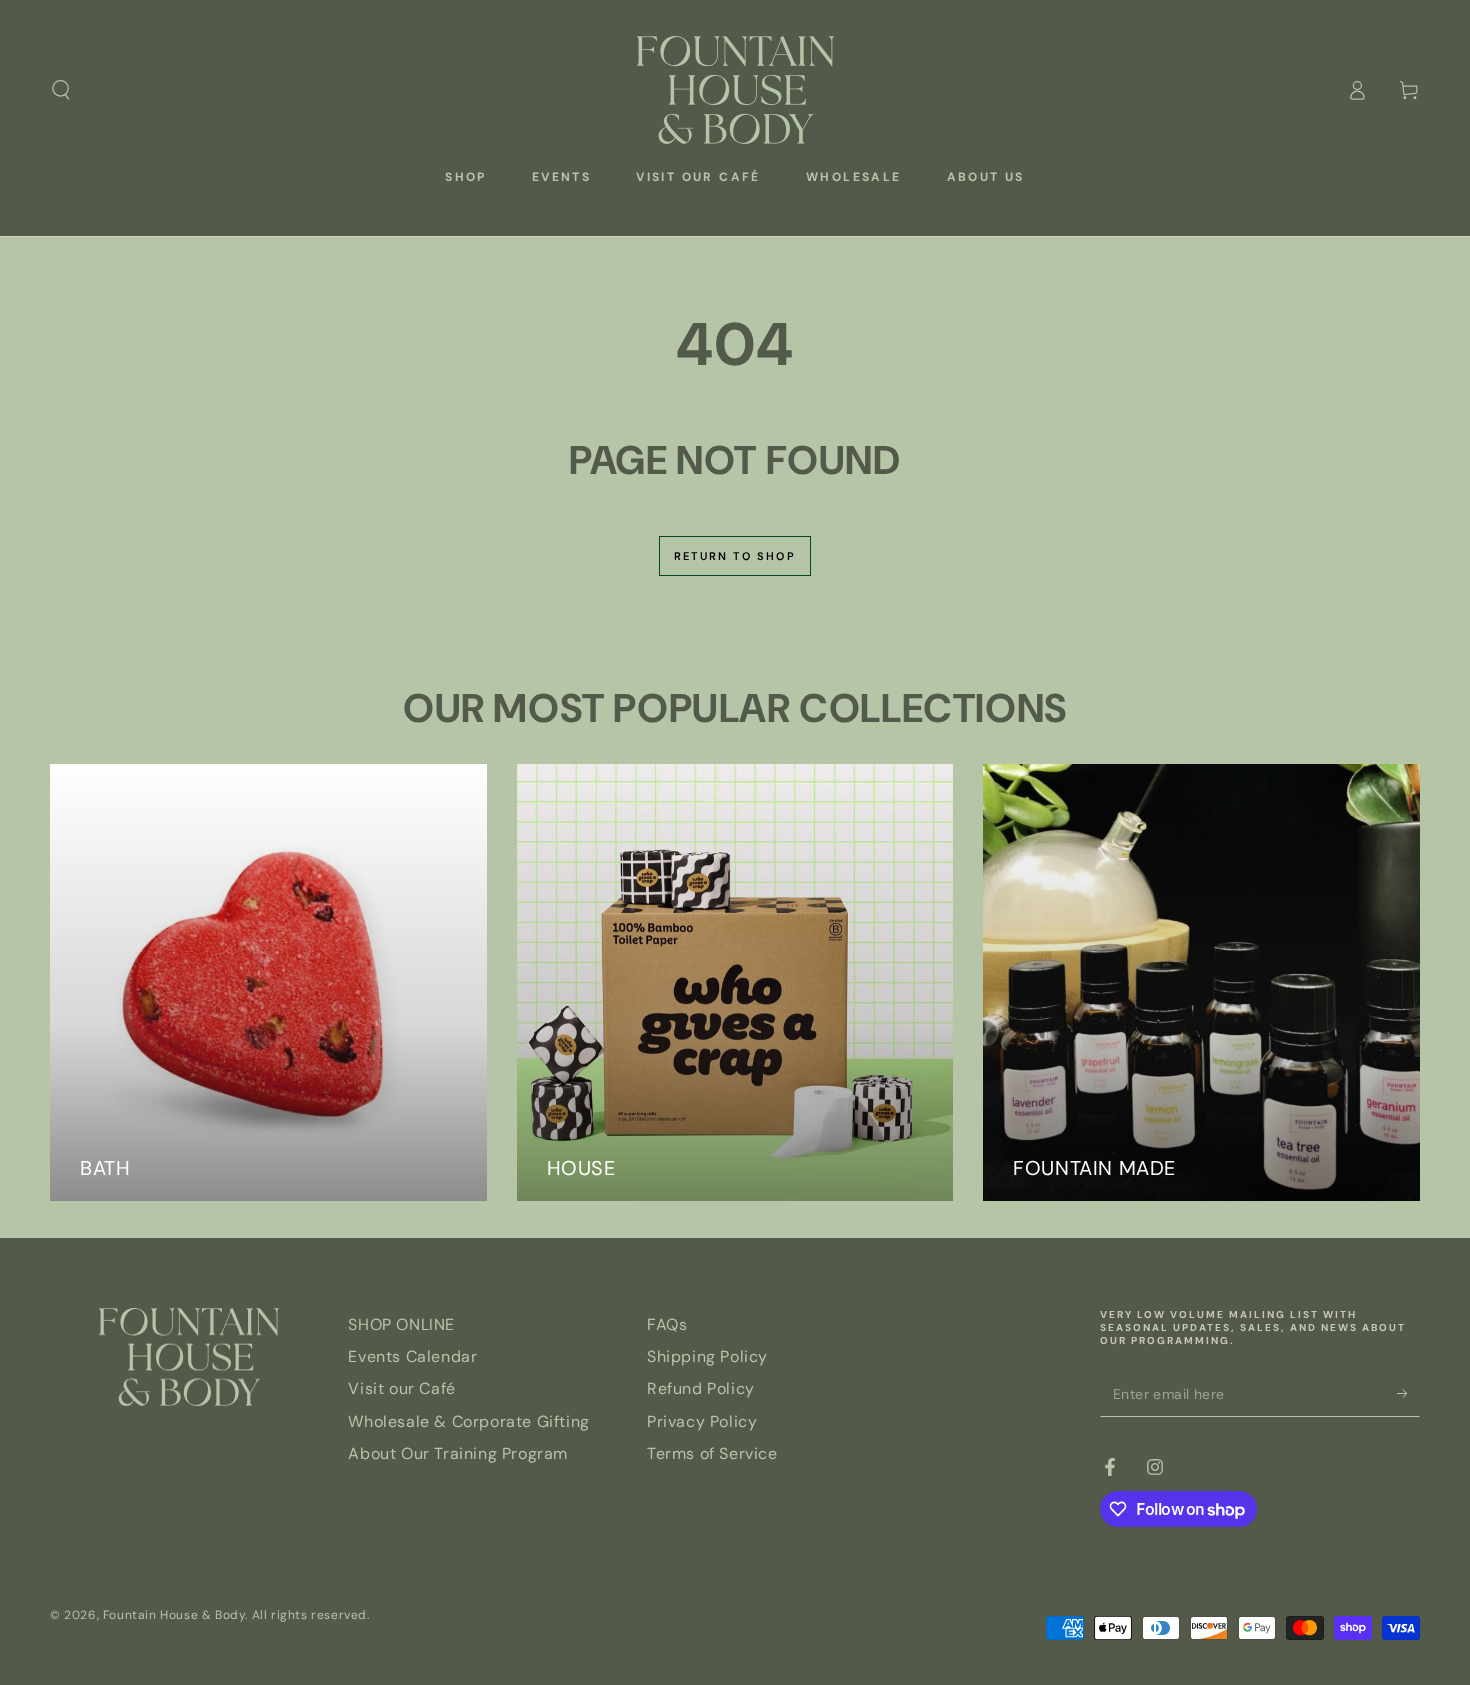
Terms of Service (712, 1453)
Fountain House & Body (174, 1615)
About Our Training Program (458, 1453)
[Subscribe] (1408, 1394)
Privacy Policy (702, 1421)
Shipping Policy (707, 1356)
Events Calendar (412, 1356)
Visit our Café (401, 1388)
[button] (61, 90)
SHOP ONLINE (401, 1324)
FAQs (667, 1324)
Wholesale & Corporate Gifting (468, 1421)
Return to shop (735, 556)
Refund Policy (701, 1388)
